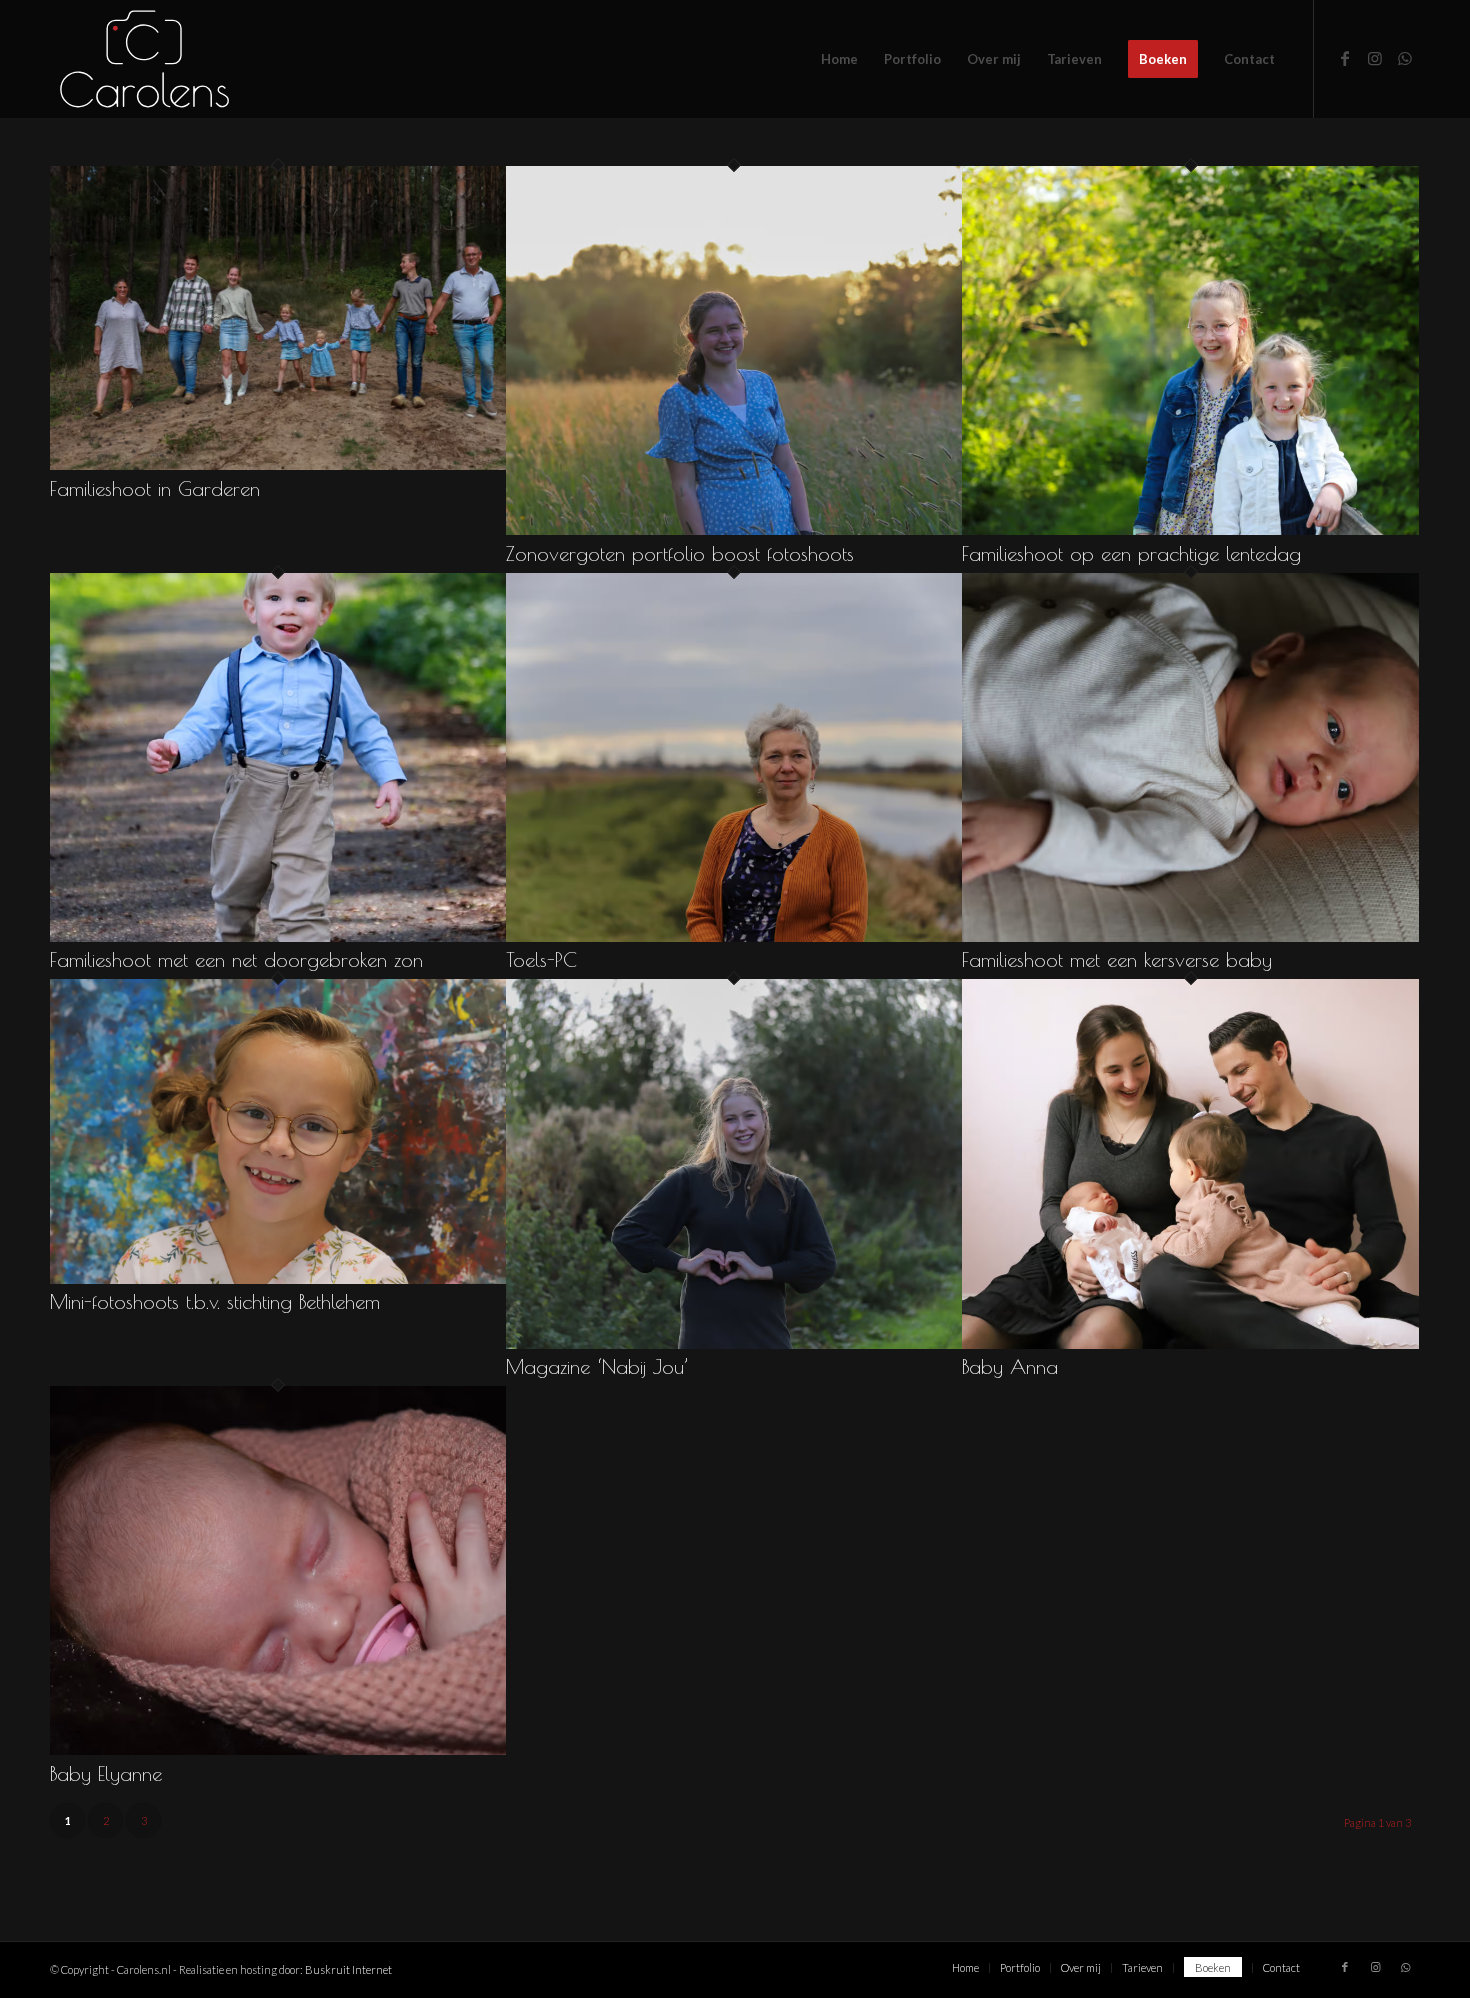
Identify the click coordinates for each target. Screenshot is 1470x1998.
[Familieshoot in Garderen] (278, 463)
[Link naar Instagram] (1375, 58)
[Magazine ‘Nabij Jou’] (734, 1342)
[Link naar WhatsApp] (1405, 58)
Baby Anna (1010, 1366)
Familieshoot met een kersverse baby (1117, 959)
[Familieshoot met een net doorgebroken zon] (278, 935)
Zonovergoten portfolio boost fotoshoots (680, 553)
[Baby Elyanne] (278, 1748)
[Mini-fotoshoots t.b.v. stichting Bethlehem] (278, 1277)
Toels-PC (541, 959)
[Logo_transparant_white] (144, 59)
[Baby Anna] (1190, 1342)
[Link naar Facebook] (1345, 58)
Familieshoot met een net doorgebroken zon (236, 959)
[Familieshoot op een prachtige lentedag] (1190, 528)
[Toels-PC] (734, 935)
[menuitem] (839, 59)
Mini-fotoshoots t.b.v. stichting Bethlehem (215, 1301)
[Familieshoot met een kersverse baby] (1190, 935)
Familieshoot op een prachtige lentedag (1131, 553)
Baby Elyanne (106, 1773)
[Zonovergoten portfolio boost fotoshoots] (734, 528)
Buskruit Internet (348, 1969)
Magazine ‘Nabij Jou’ (597, 1366)
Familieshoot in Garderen (155, 488)
